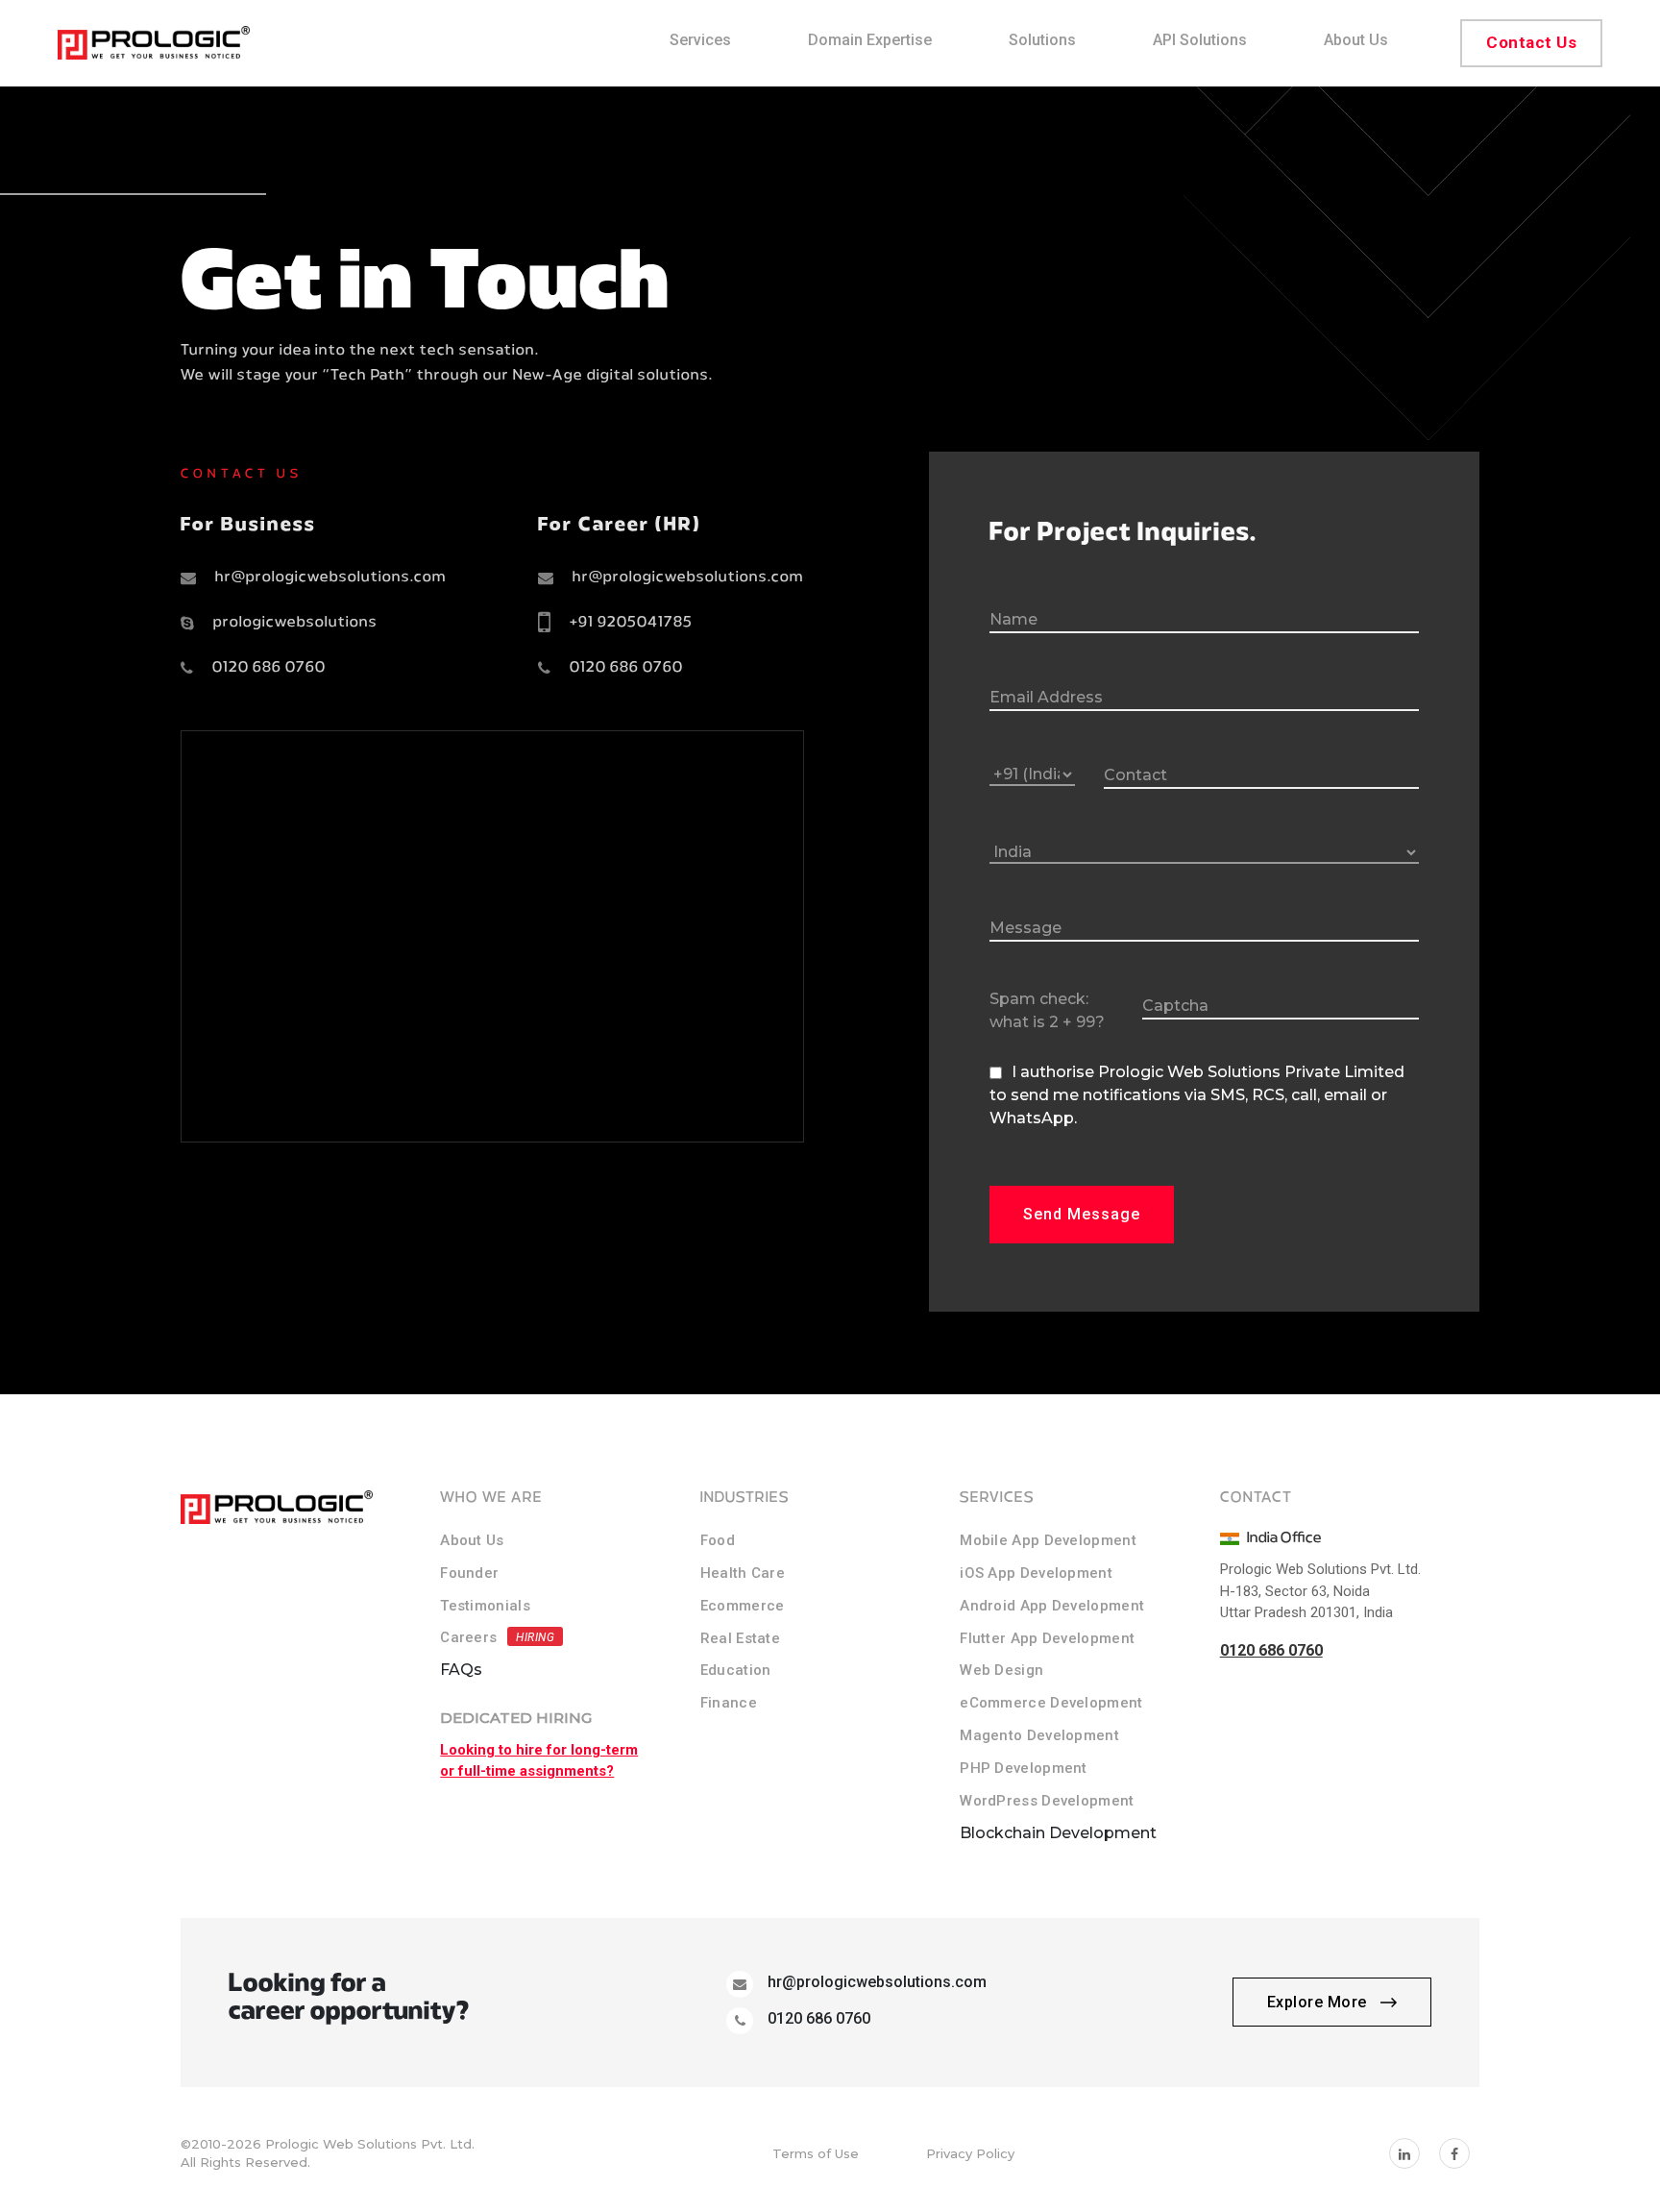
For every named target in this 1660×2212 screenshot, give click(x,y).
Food (718, 1540)
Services (700, 40)
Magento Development (1039, 1735)
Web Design (1001, 1670)
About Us (472, 1540)
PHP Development (1024, 1768)
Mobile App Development (1048, 1540)
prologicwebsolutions (295, 623)
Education (736, 1670)
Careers (468, 1637)
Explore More (1319, 2002)
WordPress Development (1047, 1801)
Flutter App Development (1047, 1638)
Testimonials (485, 1606)
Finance (729, 1703)
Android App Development (1052, 1606)
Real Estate (740, 1638)
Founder (469, 1573)
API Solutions (1200, 40)
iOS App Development (1036, 1573)
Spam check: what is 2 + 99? (1047, 1010)
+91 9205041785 (631, 623)
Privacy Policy (970, 2153)
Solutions (1042, 40)
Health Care (743, 1573)
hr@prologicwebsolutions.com (331, 578)
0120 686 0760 (269, 668)
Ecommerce (743, 1606)
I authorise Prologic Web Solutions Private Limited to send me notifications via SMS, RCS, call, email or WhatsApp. (1197, 1095)
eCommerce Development (1051, 1703)
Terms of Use (816, 2153)
